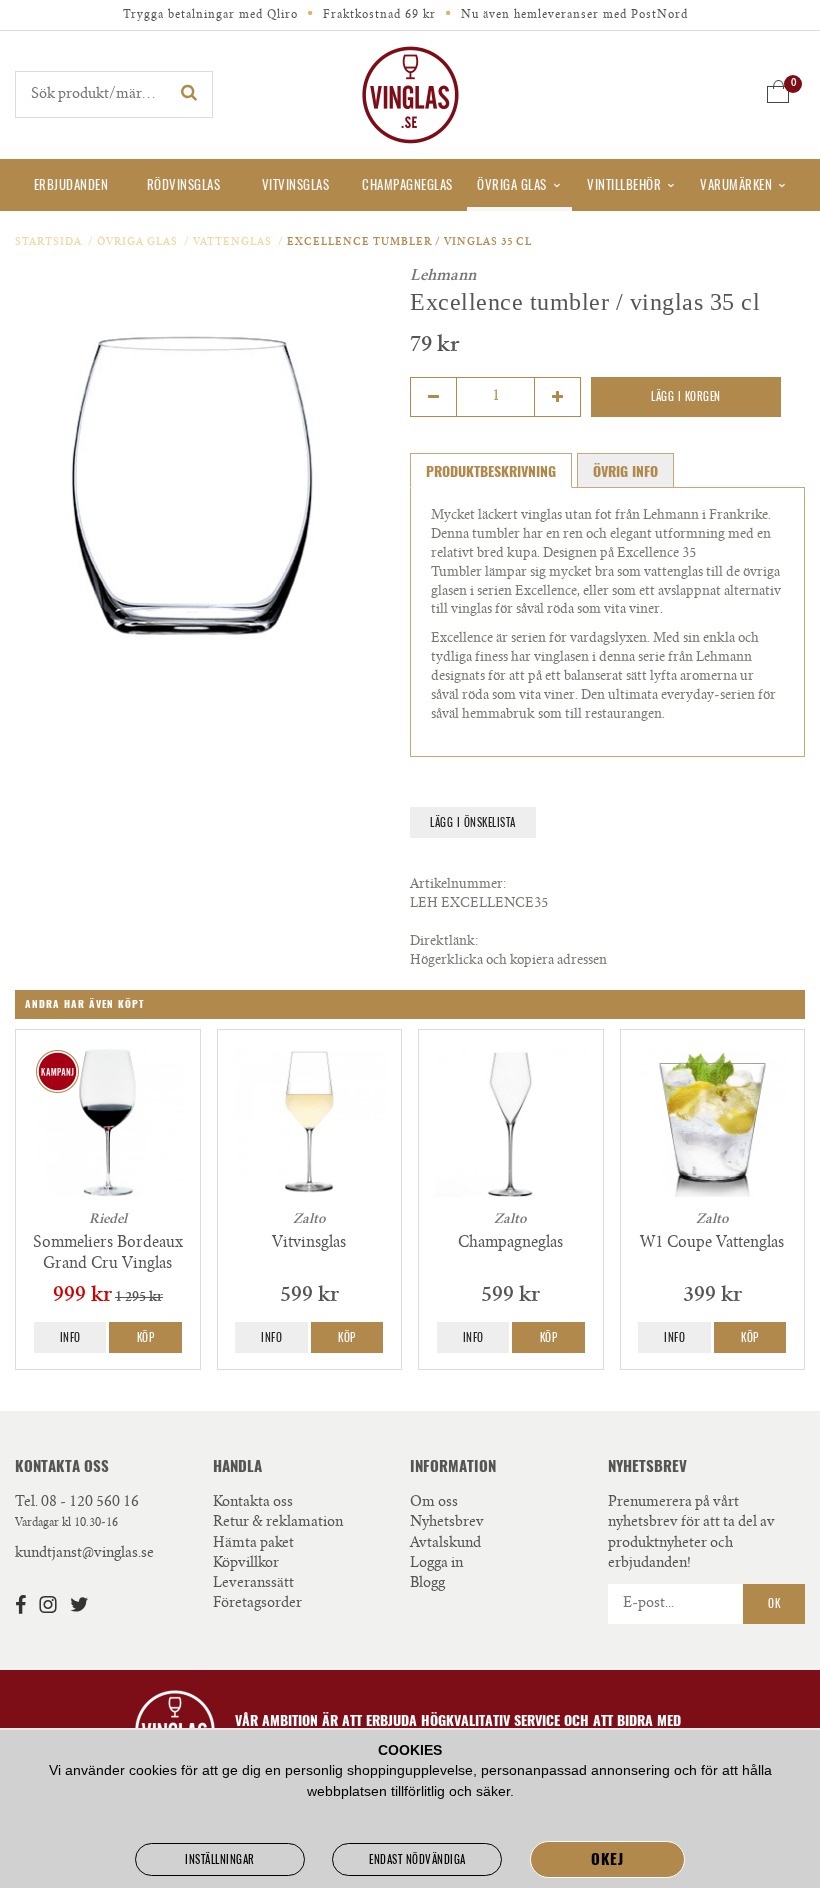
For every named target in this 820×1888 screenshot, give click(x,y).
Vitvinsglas (296, 184)
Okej (607, 1859)
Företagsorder (257, 1604)
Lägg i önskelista (473, 822)
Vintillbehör (624, 184)
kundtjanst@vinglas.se (84, 1554)
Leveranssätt (253, 1584)
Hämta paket (253, 1544)
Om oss (434, 1503)
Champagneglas (407, 184)
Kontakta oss (253, 1503)
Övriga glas (512, 184)
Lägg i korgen (686, 396)
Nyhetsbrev (447, 1523)
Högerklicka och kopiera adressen (508, 961)
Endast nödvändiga (417, 1859)
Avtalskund (445, 1544)
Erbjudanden (71, 184)
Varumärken (736, 184)
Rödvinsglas (184, 184)
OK (774, 1603)
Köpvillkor (246, 1564)
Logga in (436, 1564)
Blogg (427, 1584)
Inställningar (220, 1859)
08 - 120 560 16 (90, 1503)
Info (70, 1337)
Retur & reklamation (278, 1523)
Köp (146, 1337)
